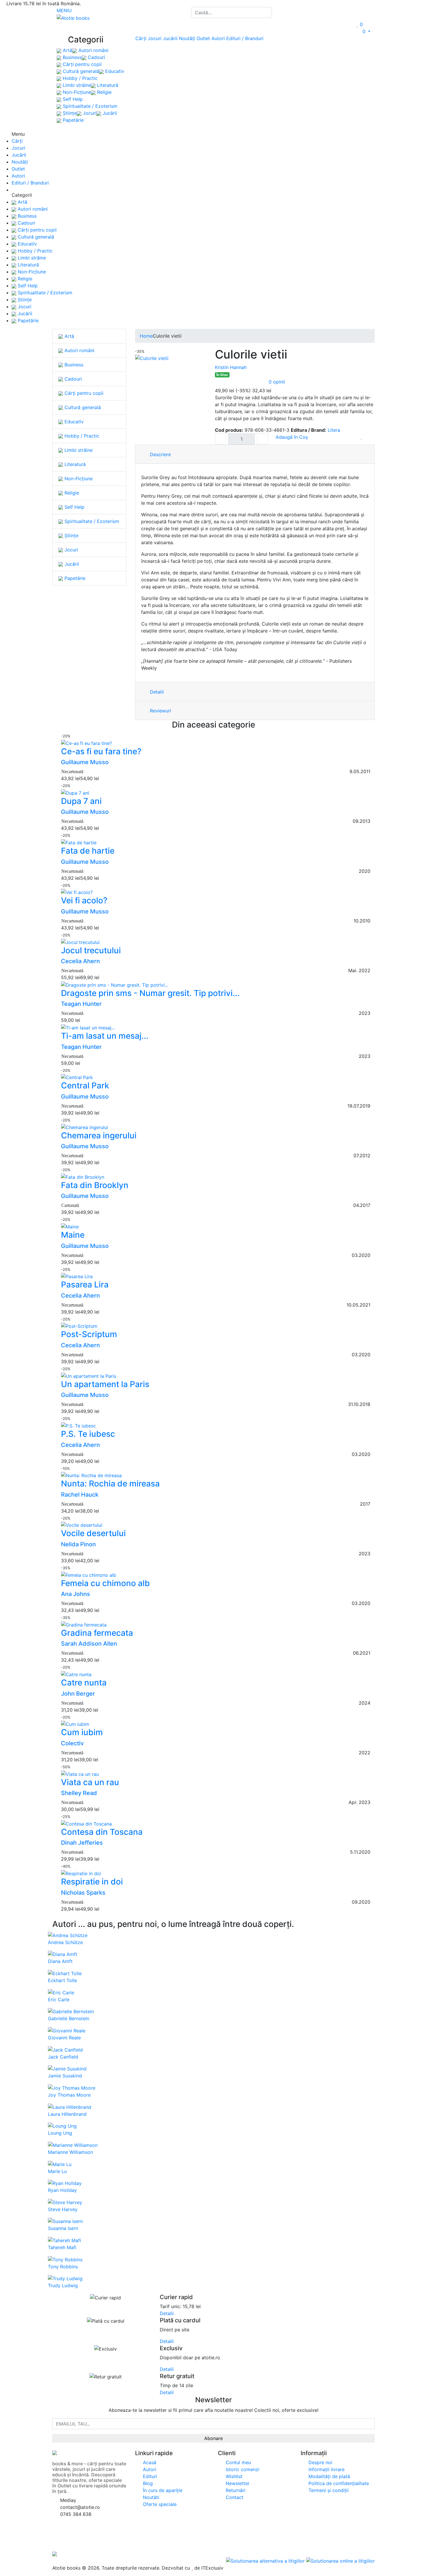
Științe (69, 113)
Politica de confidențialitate (338, 2483)
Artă (67, 51)
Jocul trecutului (91, 950)
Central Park (85, 1085)
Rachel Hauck (80, 1495)
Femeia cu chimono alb (105, 1583)
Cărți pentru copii (81, 65)
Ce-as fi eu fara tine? (101, 751)
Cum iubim (82, 1732)
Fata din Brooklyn (95, 1185)
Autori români (93, 51)
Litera (334, 430)
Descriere (160, 454)
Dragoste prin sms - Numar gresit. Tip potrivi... (150, 993)
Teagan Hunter (81, 1004)
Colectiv (72, 1743)
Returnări (235, 2490)
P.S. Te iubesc (88, 1434)
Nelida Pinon (78, 1544)
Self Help (72, 99)
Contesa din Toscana (102, 1832)
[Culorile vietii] (152, 358)
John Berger (78, 1694)
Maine (73, 1235)
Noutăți (187, 38)
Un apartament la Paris (105, 1384)
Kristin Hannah (231, 367)
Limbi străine (76, 85)
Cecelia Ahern (80, 961)
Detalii (156, 692)
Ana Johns (76, 1594)
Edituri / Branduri (245, 38)
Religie (104, 92)
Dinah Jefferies (82, 1843)
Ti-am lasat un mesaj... (105, 1036)
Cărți (141, 38)
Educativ (114, 71)
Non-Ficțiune (76, 92)
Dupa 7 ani (81, 801)
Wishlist (233, 2476)
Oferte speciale (159, 2504)
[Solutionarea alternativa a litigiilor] (266, 2561)
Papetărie (72, 120)
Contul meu (238, 2462)
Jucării (109, 113)
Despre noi (320, 2462)
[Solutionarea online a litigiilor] (340, 2561)
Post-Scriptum (89, 1334)
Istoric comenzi (242, 2469)
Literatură (107, 85)
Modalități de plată (329, 2476)
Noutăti (150, 2497)
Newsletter (237, 2483)
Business (71, 58)
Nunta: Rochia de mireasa (110, 1484)
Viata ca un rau (90, 1782)
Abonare (214, 2438)
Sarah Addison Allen (89, 1644)
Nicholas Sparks (83, 1893)
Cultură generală (80, 71)
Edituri (149, 2476)
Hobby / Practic (79, 78)
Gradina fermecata (97, 1633)
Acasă (149, 2462)
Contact (234, 2497)
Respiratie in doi (92, 1882)
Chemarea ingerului (99, 1135)
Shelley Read (79, 1793)
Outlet (203, 38)
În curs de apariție (162, 2490)
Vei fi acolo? (84, 900)
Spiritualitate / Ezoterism (89, 106)
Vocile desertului (93, 1533)
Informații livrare (326, 2469)
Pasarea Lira (85, 1285)
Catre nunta (84, 1683)
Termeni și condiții (328, 2490)
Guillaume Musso (85, 762)
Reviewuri (160, 711)
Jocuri (89, 113)
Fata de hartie (88, 851)
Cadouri (96, 58)
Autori (218, 38)
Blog (147, 2483)
